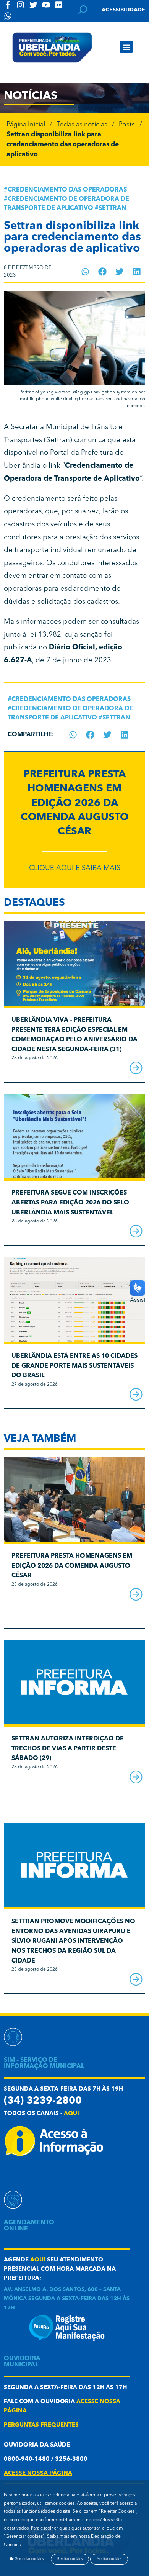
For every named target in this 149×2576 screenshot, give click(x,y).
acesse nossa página (38, 2474)
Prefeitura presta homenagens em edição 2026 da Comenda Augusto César (75, 803)
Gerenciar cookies (29, 2559)
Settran (113, 208)
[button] (126, 47)
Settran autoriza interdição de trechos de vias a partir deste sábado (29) (68, 1749)
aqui (71, 2114)
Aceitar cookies (109, 2559)
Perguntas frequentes (41, 2425)
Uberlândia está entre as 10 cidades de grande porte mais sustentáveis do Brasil (74, 1366)
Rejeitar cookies (70, 2559)
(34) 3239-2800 (43, 2101)
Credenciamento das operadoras (67, 190)
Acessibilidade (123, 10)
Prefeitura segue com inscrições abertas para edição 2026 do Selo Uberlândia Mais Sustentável (70, 1203)
